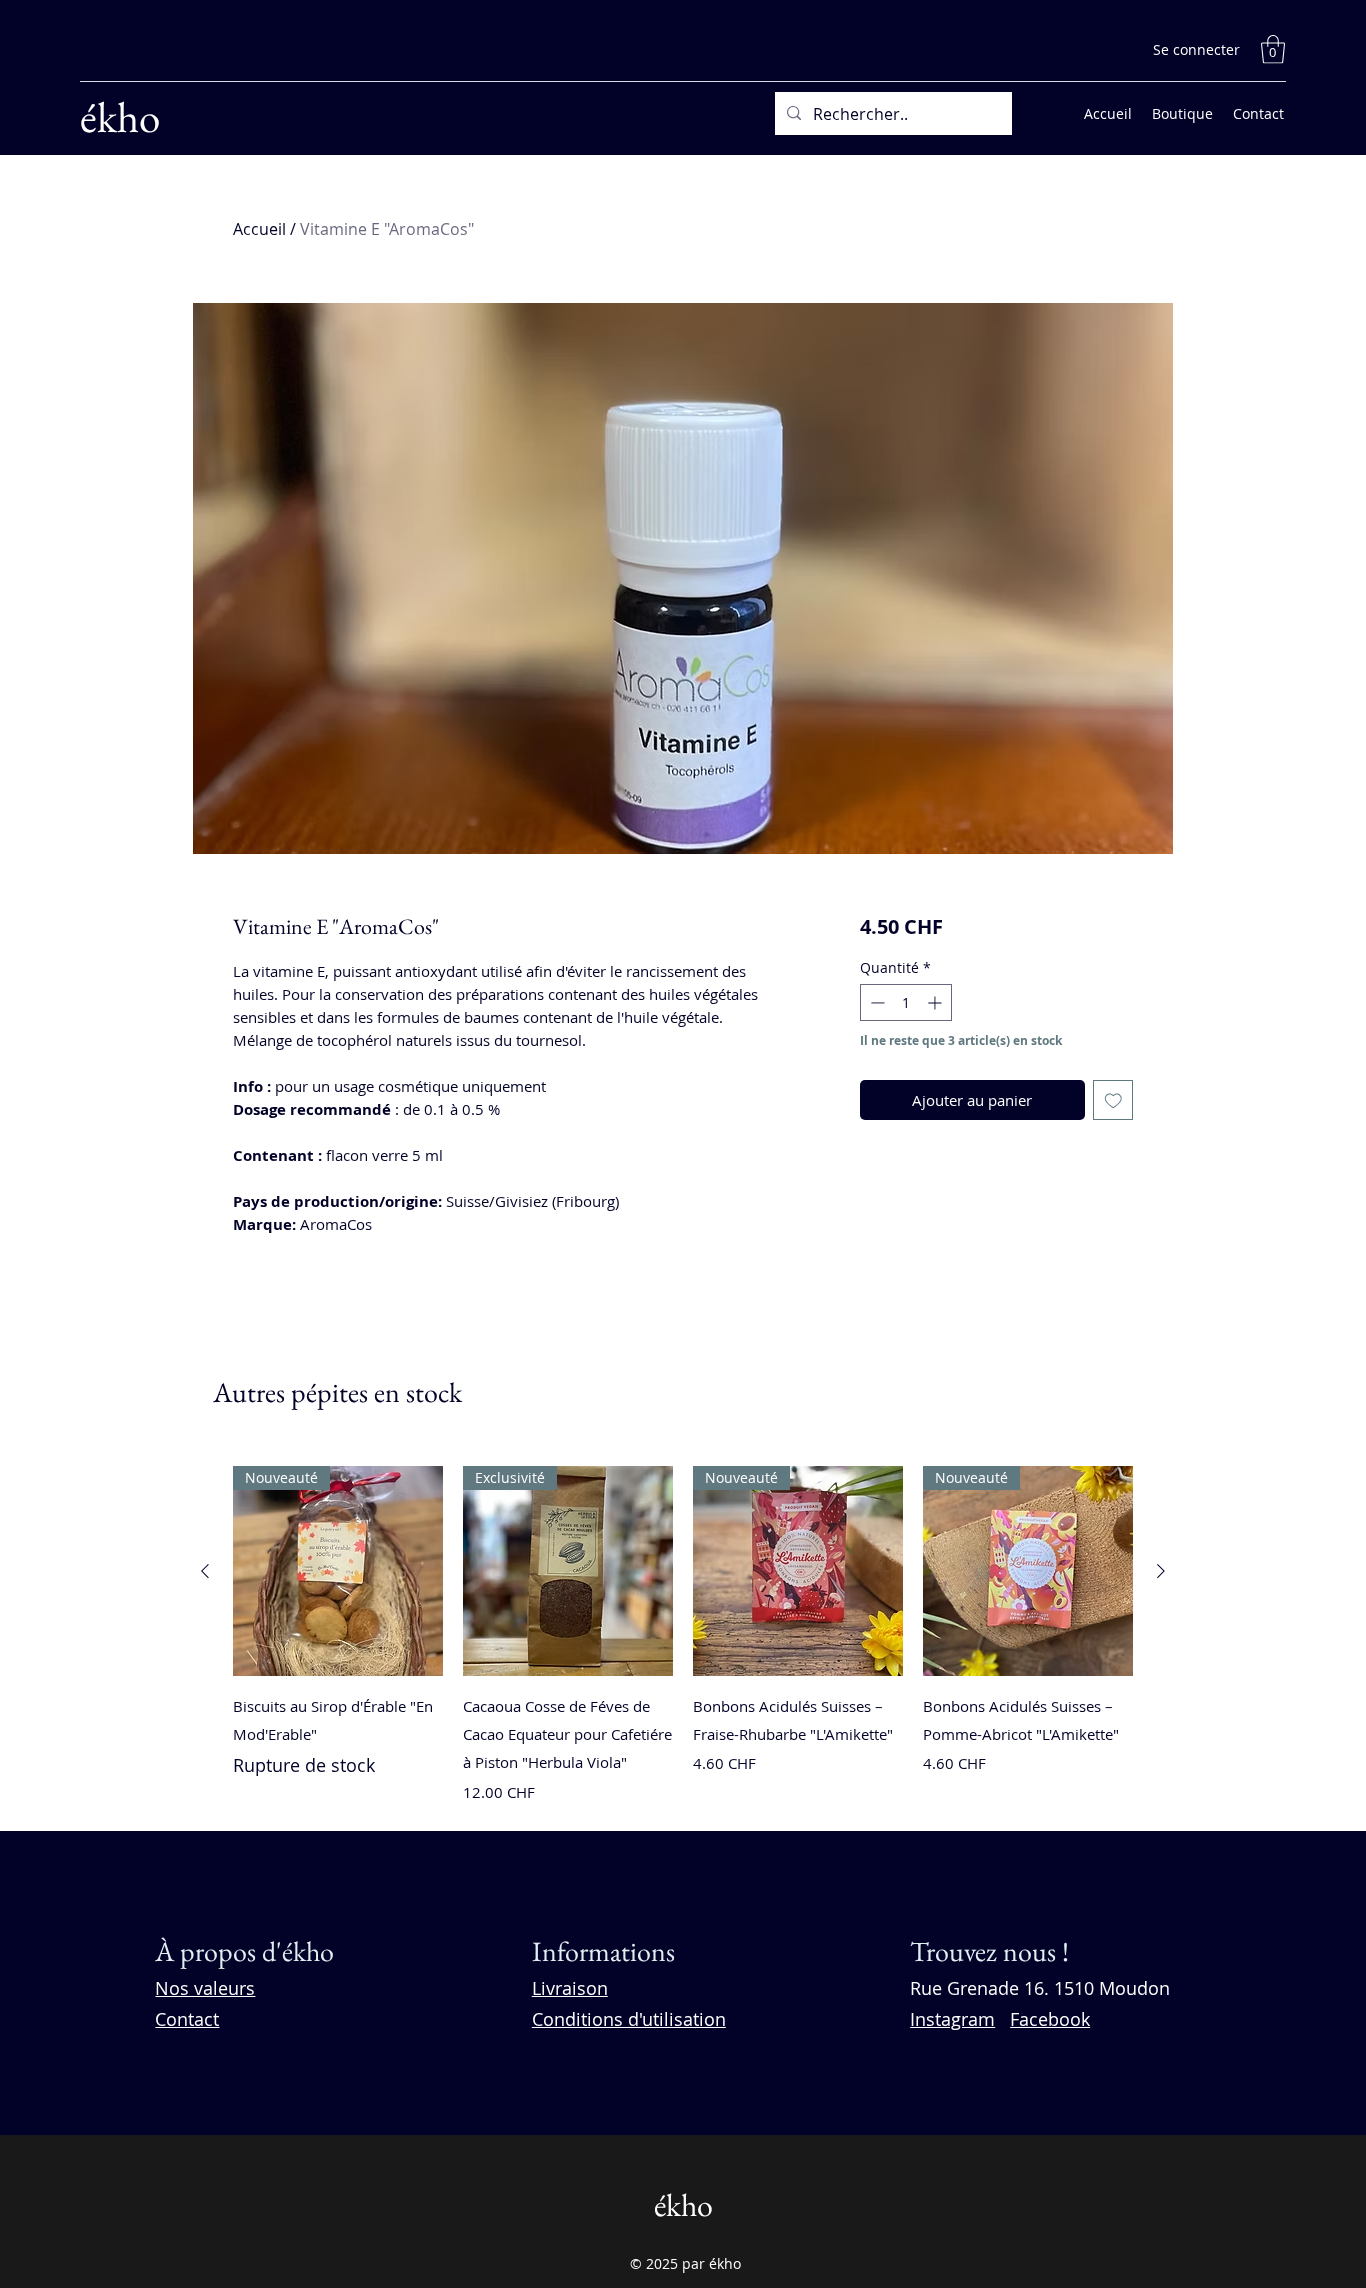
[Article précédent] (205, 1571)
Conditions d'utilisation (629, 2019)
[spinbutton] (906, 1002)
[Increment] (936, 1002)
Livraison (570, 1988)
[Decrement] (875, 1002)
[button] (1273, 49)
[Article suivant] (1161, 1571)
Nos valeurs (205, 1988)
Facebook (1050, 2019)
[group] (683, 1640)
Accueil (259, 229)
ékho (120, 117)
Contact (187, 2019)
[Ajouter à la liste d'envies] (1113, 1100)
